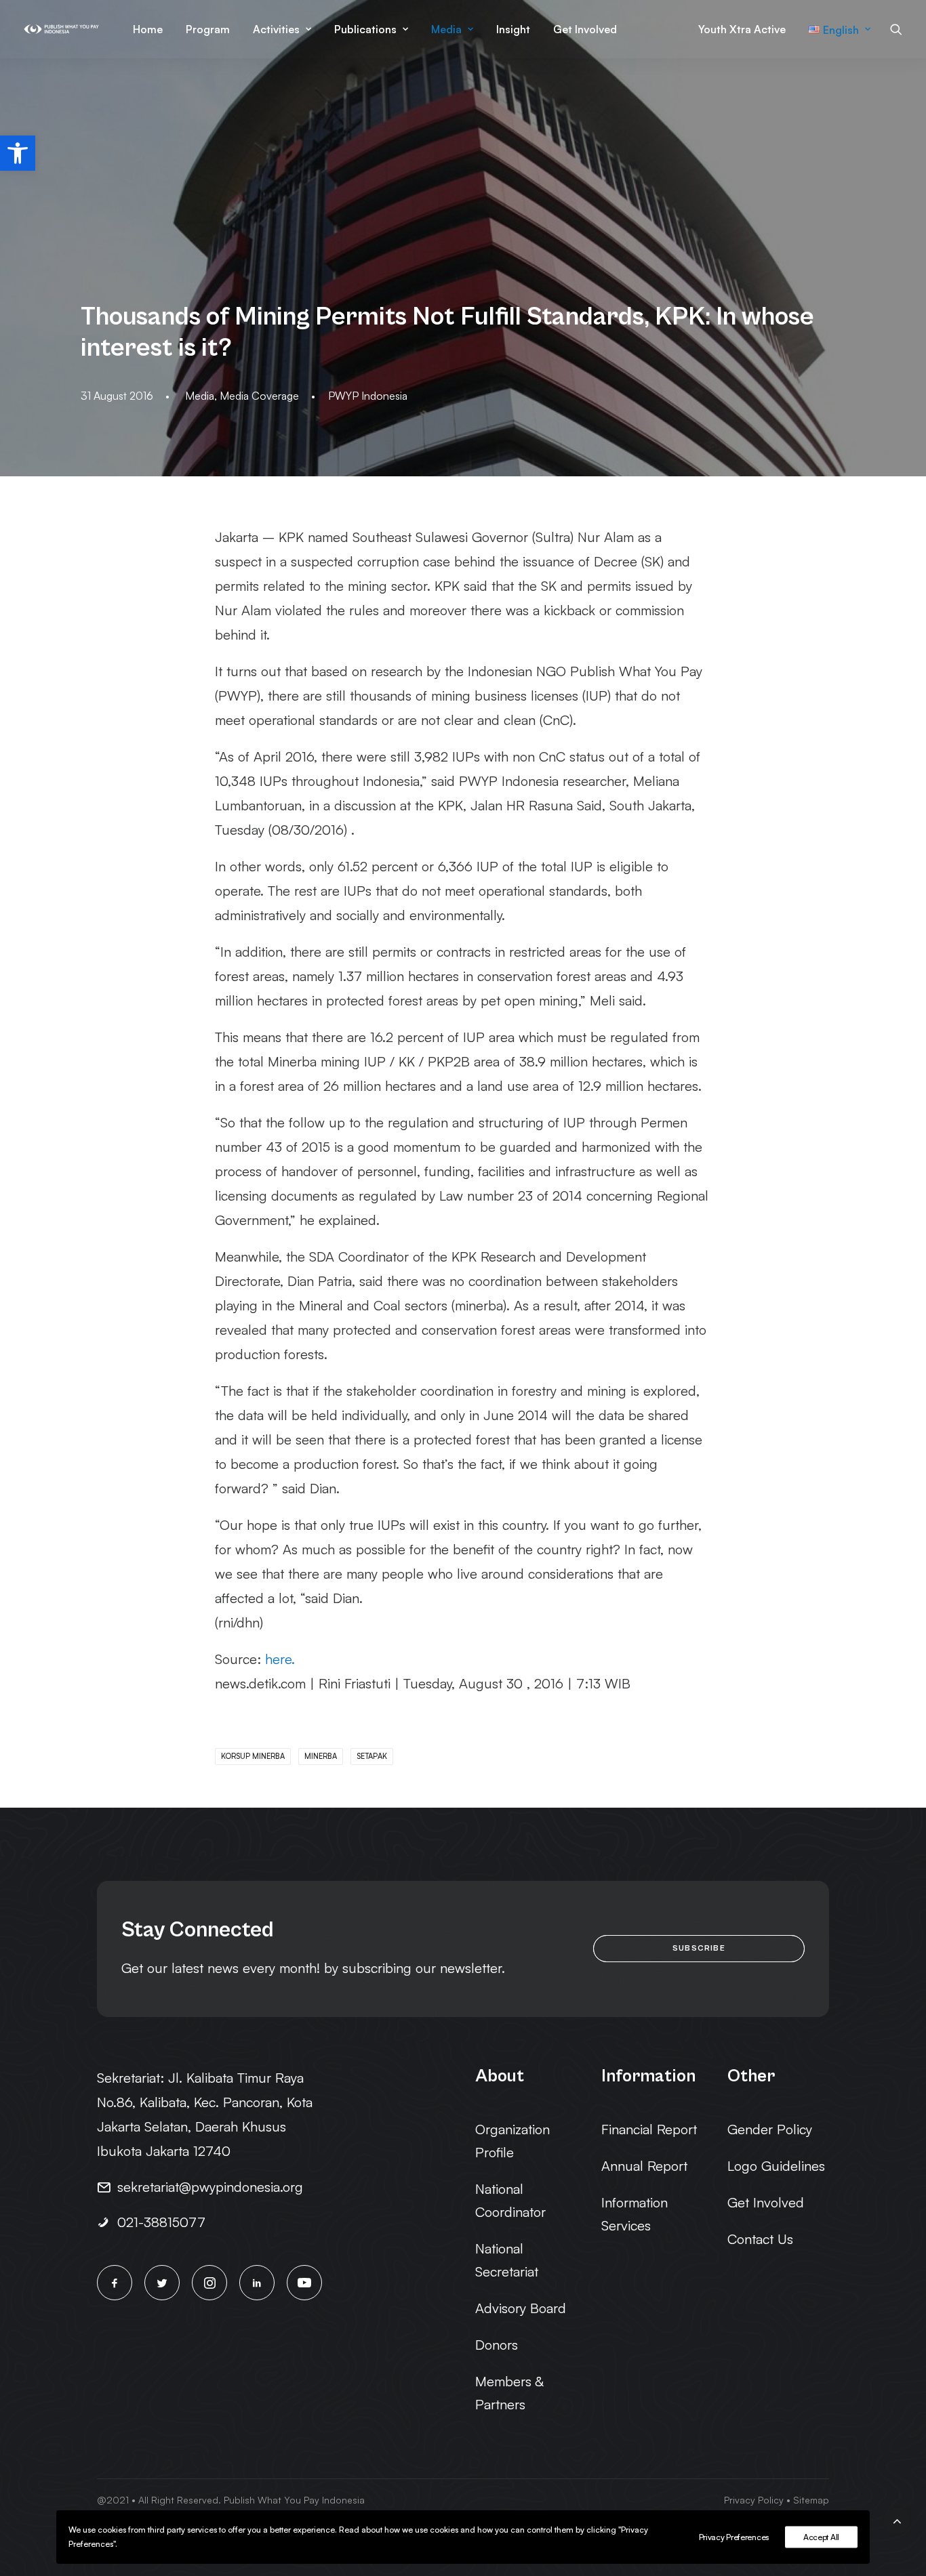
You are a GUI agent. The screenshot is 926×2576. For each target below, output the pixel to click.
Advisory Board (521, 2308)
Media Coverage (259, 396)
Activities (276, 29)
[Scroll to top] (897, 2519)
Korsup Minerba (253, 1756)
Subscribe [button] (699, 1948)
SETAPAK (372, 1756)
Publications (365, 29)
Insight (513, 29)
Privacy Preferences (734, 2537)
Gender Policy (770, 2129)
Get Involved (585, 29)
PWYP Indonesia (368, 396)
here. (280, 1659)
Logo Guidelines (776, 2166)
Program (208, 29)
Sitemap (811, 2500)
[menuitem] (148, 29)
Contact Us (760, 2239)
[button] (18, 153)
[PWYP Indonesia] (61, 29)
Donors (497, 2345)
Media (446, 29)
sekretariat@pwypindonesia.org (210, 2187)
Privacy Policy (754, 2500)
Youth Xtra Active (742, 29)
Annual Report (644, 2166)
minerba (321, 1756)
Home (148, 29)
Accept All (821, 2537)
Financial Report (649, 2129)
